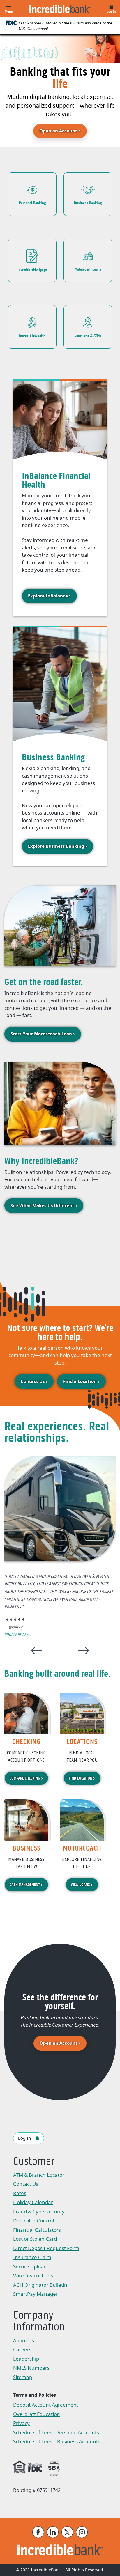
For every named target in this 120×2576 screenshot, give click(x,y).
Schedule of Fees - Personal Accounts (56, 2433)
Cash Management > (26, 1885)
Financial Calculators (37, 2230)
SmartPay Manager (43, 2295)
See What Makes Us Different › (44, 1206)
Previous (36, 1650)
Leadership (26, 2359)
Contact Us (26, 2184)
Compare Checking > (26, 1778)
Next (84, 1650)
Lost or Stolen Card (35, 2239)
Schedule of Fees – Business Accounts (57, 2442)
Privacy (24, 2424)
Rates (20, 2193)
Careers (22, 2350)
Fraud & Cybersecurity (39, 2212)
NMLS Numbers (31, 2368)
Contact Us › (34, 1381)
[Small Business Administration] (54, 2468)
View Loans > (82, 1885)
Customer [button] (34, 2162)
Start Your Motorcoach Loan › (43, 1034)
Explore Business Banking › (58, 846)
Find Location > (82, 1778)
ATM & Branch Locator (39, 2175)
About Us (24, 2341)
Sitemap (23, 2377)
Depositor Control (33, 2221)
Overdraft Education (37, 2414)
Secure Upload (30, 2267)
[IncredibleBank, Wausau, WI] (60, 9)
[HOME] (60, 2550)
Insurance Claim (43, 2258)
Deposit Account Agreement (46, 2406)
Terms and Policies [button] (35, 2395)
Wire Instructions (43, 2276)
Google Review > (18, 1635)
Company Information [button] (39, 2322)
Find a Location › (81, 1381)
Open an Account (63, 131)
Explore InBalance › (49, 596)
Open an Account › (63, 2043)
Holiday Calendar (33, 2202)
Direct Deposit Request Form (46, 2249)
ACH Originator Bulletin (43, 2286)
